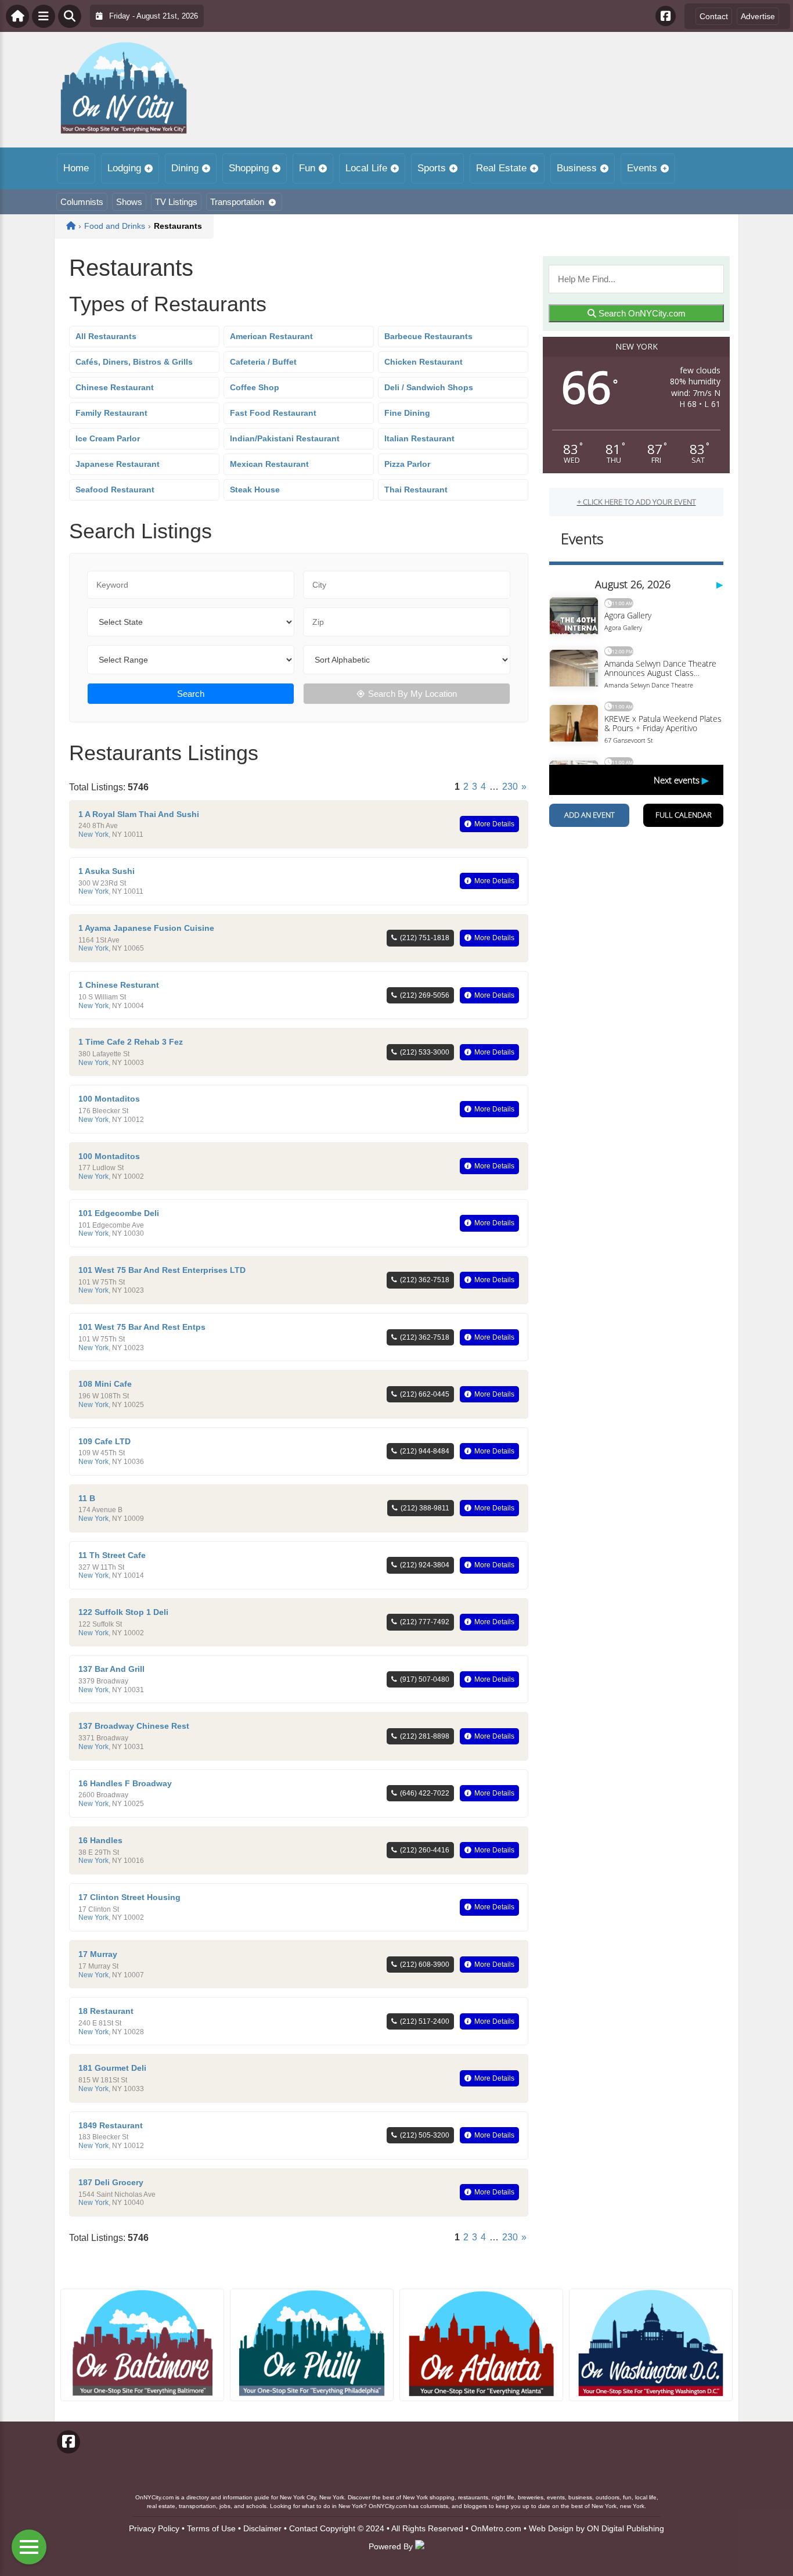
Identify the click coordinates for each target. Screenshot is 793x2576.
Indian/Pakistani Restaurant (285, 438)
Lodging (124, 168)
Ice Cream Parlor (108, 438)
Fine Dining (407, 413)
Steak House (255, 490)
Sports (432, 168)
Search (191, 694)
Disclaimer (262, 2528)
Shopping (249, 168)
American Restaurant (271, 336)
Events (642, 168)
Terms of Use (211, 2528)
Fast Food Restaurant (273, 413)
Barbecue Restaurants (428, 336)
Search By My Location (412, 694)
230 (510, 787)
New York (93, 834)
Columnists (82, 202)
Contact (714, 16)
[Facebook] (666, 16)
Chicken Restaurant (423, 362)
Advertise (758, 16)
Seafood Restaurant (115, 490)
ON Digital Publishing (626, 2528)
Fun (307, 168)
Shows (129, 202)
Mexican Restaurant (269, 464)
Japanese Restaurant (118, 464)
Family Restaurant (111, 413)
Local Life (366, 168)
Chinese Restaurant (115, 387)
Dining (185, 168)
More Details (494, 824)
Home (76, 168)
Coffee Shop (255, 387)
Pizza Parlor (407, 464)
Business (577, 168)
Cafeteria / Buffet (263, 362)
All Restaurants (106, 336)
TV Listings (176, 202)
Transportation (237, 202)
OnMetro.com (496, 2528)
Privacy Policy (154, 2528)
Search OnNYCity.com (641, 313)
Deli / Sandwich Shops (429, 387)
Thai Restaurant (416, 490)
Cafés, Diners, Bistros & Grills (134, 362)
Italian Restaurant (419, 438)
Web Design (551, 2528)
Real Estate (501, 168)
